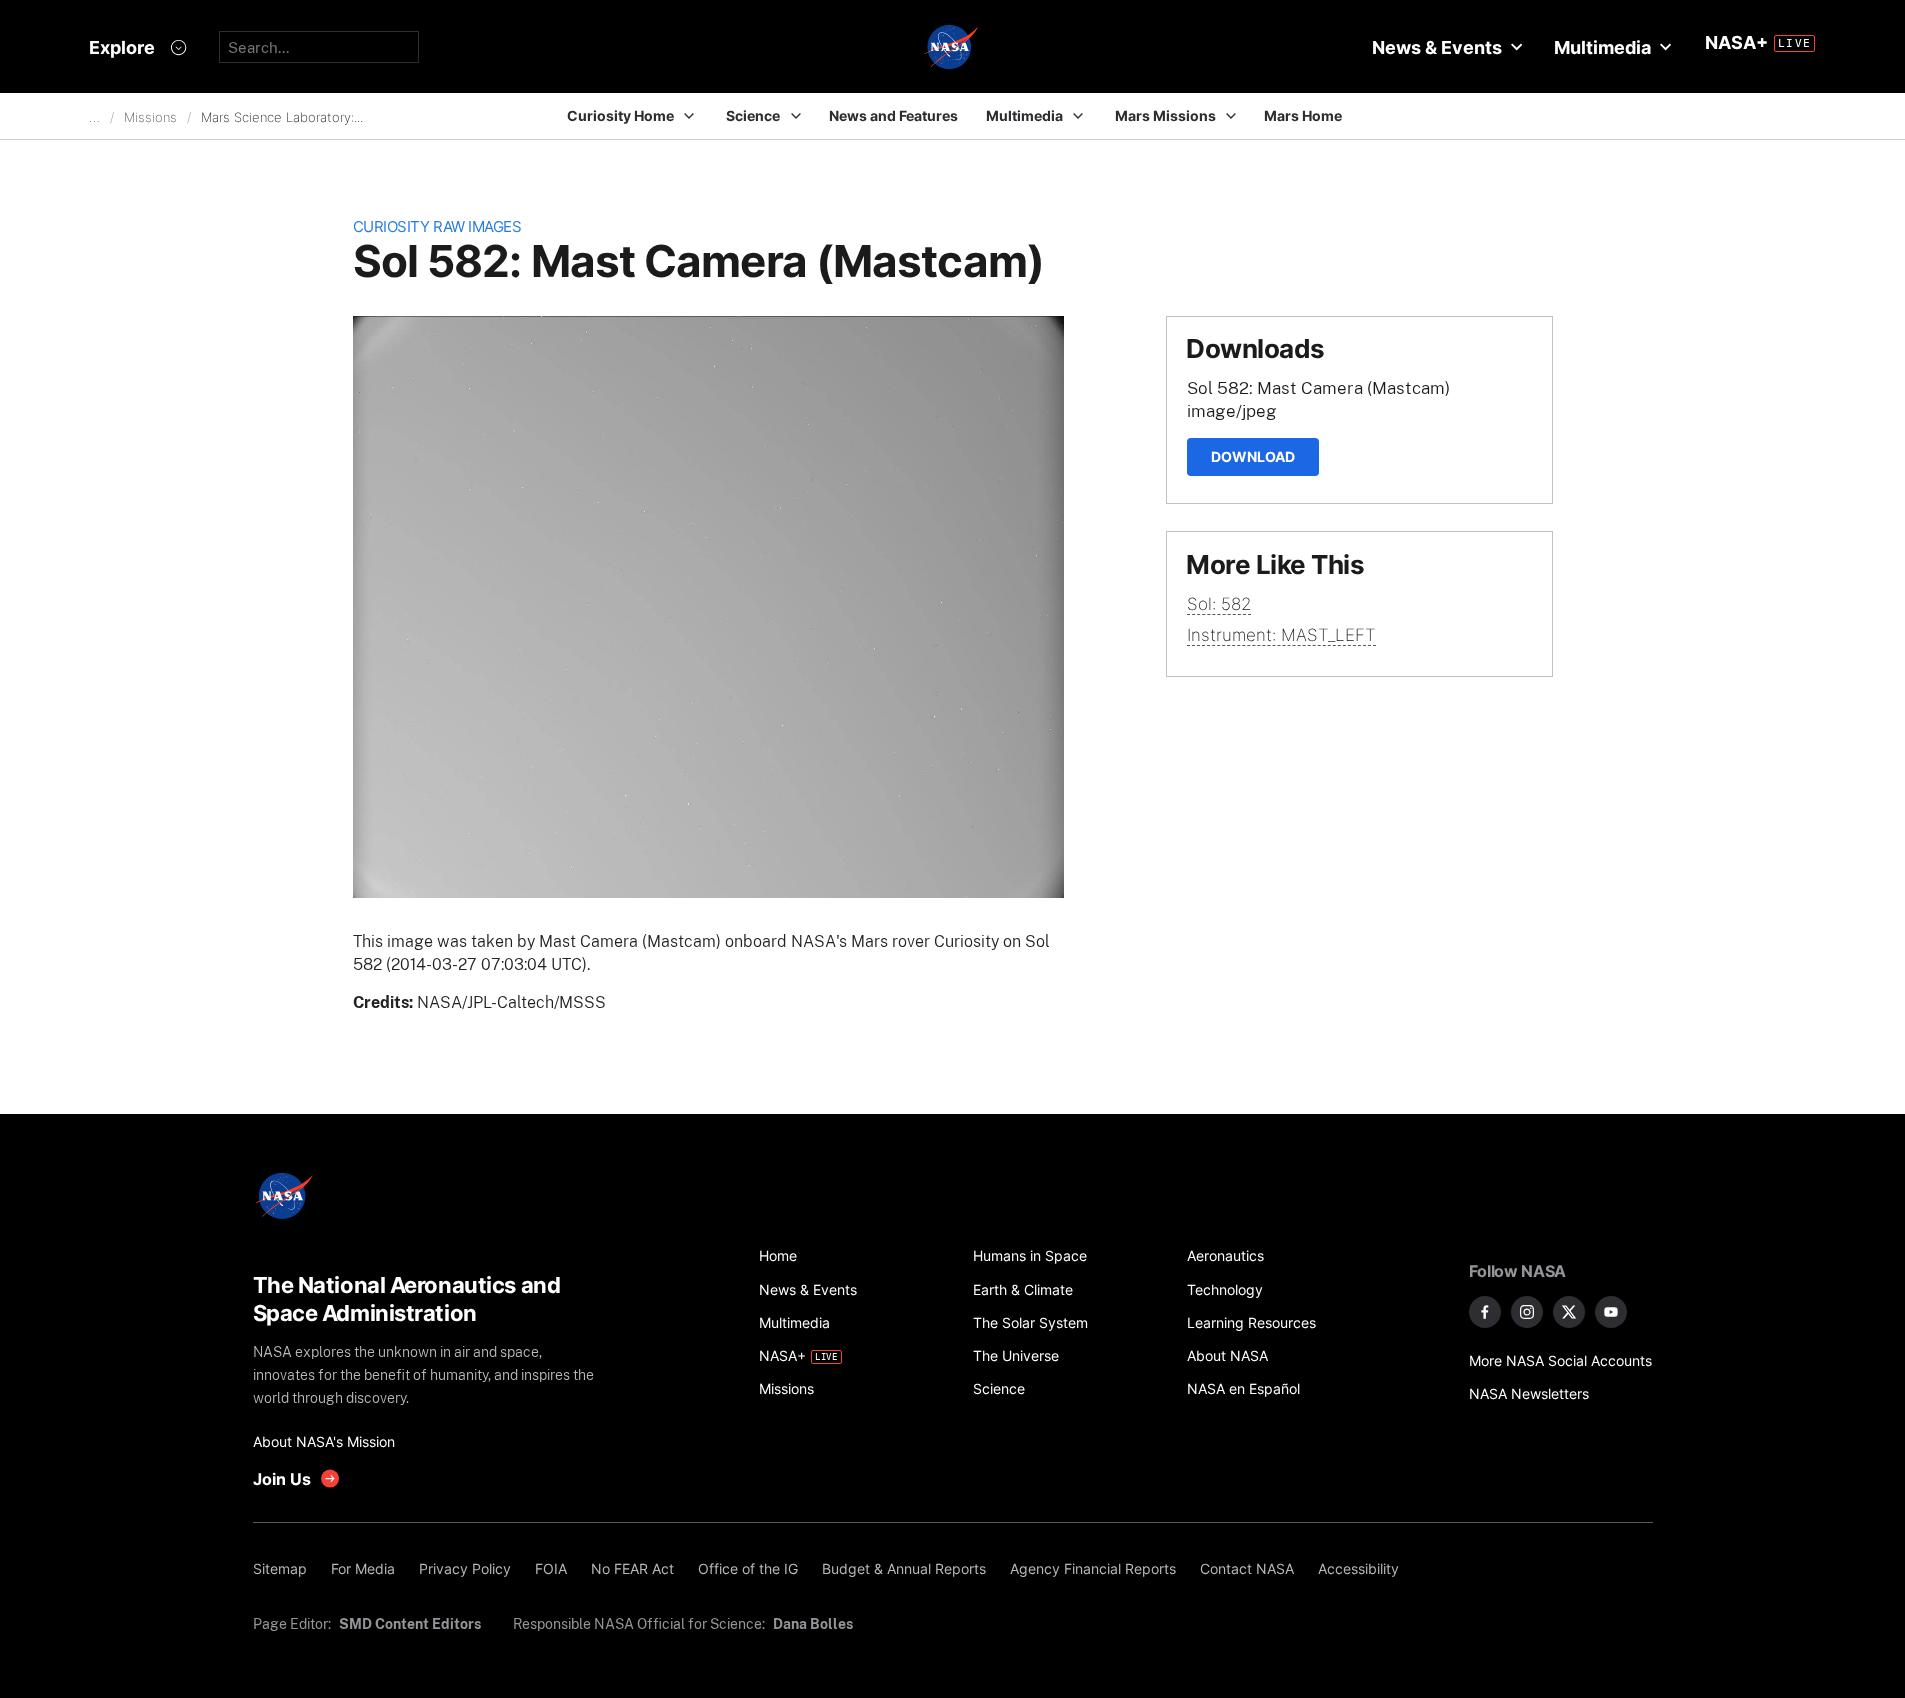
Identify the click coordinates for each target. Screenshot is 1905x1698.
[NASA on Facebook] (1485, 1312)
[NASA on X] (1569, 1312)
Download (1253, 456)
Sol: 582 (1219, 604)
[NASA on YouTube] (1611, 1312)
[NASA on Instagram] (1527, 1312)
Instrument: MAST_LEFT (1281, 635)
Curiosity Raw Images (437, 226)
